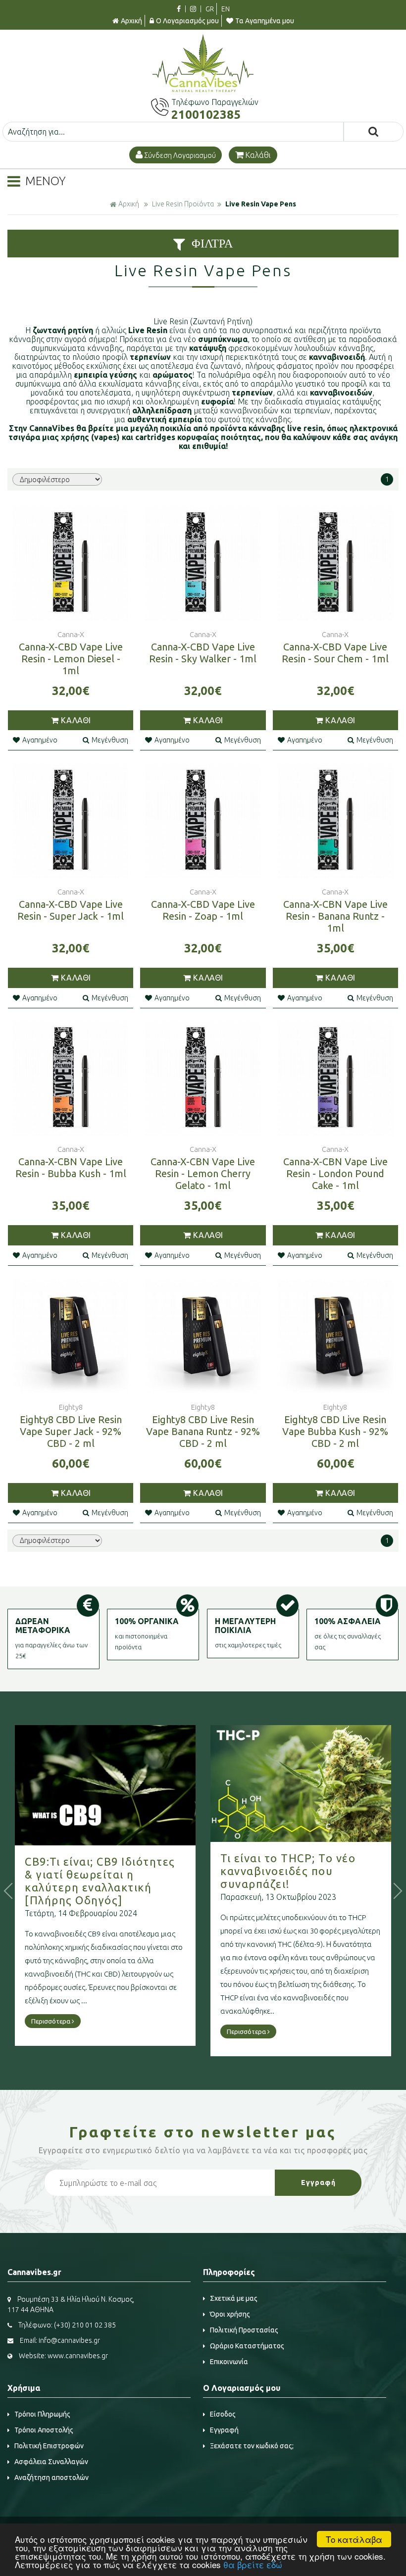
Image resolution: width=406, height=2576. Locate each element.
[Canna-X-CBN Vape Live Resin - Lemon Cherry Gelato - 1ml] (203, 1077)
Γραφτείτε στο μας (203, 2132)
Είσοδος (223, 2414)
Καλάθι (258, 155)
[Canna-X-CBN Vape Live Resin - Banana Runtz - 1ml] (335, 820)
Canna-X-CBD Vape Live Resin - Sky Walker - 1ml (203, 653)
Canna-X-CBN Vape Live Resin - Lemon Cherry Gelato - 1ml (203, 1173)
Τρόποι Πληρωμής (42, 2414)
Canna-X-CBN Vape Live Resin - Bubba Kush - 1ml (71, 1167)
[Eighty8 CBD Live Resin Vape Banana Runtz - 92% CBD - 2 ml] (203, 1335)
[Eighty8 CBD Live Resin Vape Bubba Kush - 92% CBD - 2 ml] (335, 1335)
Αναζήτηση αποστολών (51, 2477)
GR (210, 9)
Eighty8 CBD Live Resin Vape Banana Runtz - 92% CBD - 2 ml (203, 1431)
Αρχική (131, 21)
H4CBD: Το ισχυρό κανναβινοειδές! (271, 1849)
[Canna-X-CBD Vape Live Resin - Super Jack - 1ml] (71, 820)
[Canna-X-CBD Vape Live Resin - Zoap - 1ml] (203, 820)
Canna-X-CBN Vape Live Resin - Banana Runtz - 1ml (335, 916)
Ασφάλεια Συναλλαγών (51, 2462)
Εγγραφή (224, 2430)
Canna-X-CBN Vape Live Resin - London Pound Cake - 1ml (335, 1173)
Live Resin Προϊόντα (183, 204)
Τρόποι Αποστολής (44, 2430)
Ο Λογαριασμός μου (187, 21)
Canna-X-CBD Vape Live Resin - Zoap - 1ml (203, 910)
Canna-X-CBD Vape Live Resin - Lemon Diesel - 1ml (71, 659)
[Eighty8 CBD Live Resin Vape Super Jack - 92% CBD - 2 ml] (71, 1335)
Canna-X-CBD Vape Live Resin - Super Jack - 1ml (71, 910)
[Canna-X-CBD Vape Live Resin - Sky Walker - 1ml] (203, 563)
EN (226, 9)
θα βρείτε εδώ (253, 2564)
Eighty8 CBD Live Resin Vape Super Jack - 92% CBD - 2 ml (71, 1431)
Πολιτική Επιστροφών (49, 2446)
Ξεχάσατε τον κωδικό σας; (252, 2446)
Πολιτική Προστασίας (244, 2330)
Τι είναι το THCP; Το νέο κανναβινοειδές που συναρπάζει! (92, 1871)
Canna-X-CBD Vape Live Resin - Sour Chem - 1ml (335, 653)
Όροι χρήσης (230, 2314)
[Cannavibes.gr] (203, 89)
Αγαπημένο (40, 740)
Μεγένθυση (110, 740)
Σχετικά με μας (234, 2298)
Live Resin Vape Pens (261, 204)
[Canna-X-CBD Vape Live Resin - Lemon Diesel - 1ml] (71, 563)
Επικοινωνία (229, 2362)
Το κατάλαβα (354, 2539)
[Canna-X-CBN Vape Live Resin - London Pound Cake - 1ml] (335, 1077)
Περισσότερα (51, 2031)
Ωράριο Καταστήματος (247, 2346)
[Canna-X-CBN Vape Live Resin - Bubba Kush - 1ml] (71, 1077)
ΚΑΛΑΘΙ (76, 720)
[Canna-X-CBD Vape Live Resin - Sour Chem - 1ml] (335, 563)
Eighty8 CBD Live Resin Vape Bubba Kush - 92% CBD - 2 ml (335, 1431)
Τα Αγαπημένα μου (265, 21)
